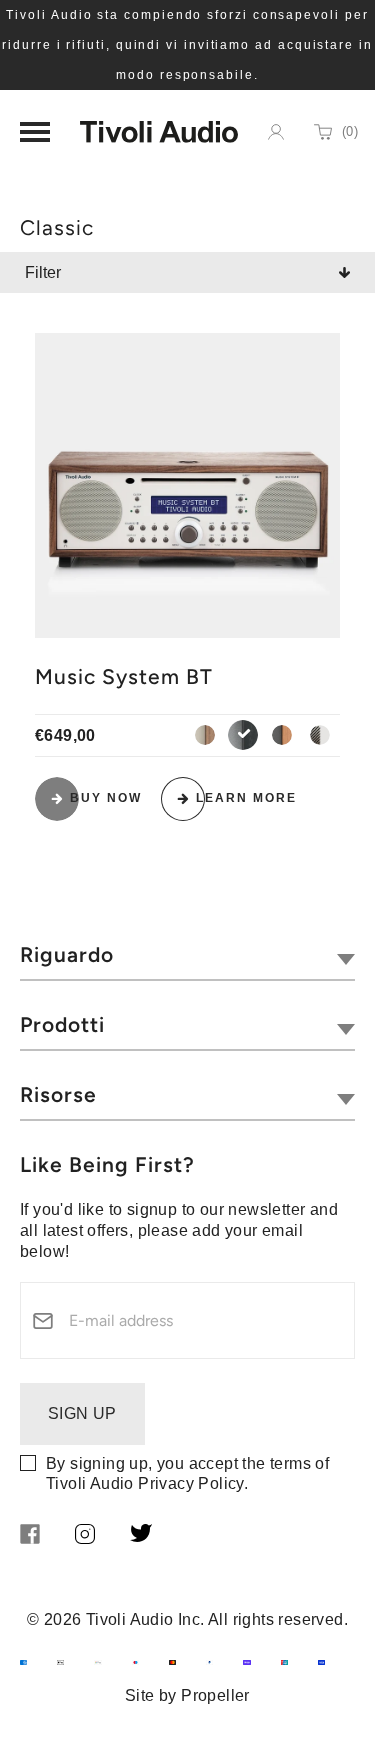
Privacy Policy (191, 1483)
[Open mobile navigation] (35, 132)
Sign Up (82, 1413)
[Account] (276, 132)
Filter (43, 272)
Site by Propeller (187, 1695)
